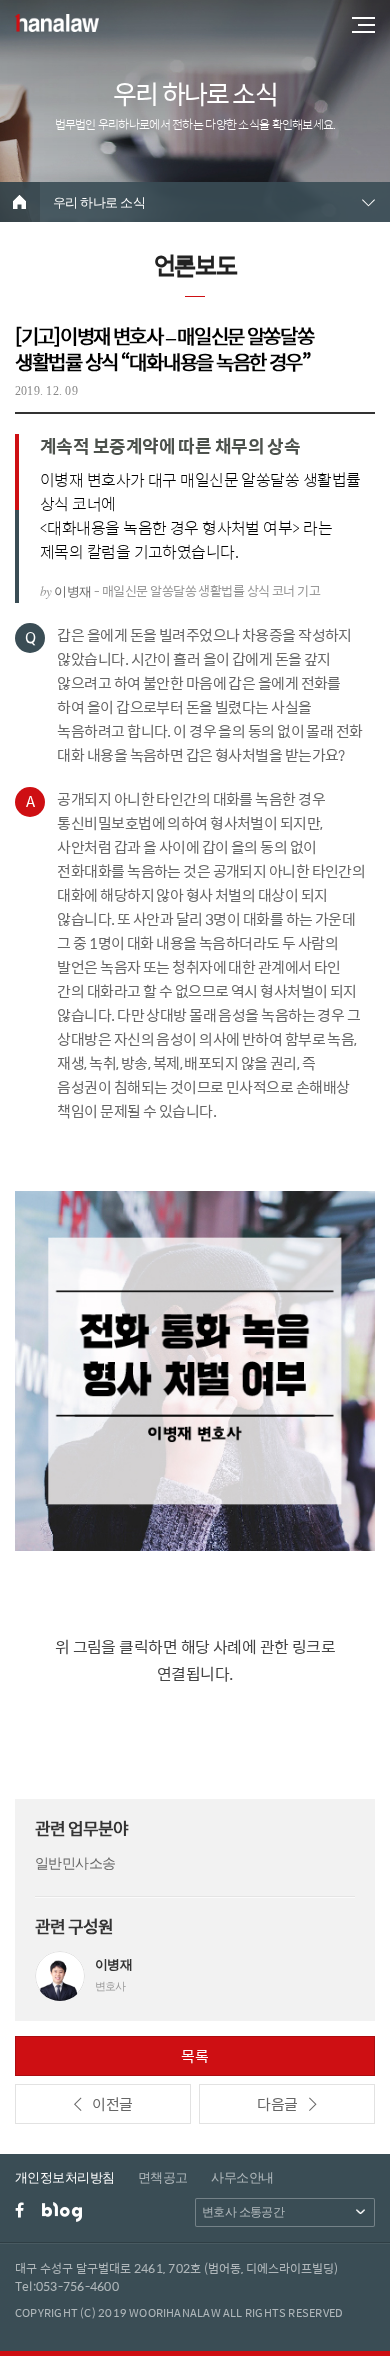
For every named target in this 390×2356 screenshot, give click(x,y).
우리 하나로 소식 (99, 202)
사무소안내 (242, 2177)
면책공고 (163, 2177)
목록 (195, 2055)
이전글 (112, 2103)
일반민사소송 (75, 1863)
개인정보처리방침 (65, 2177)
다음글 (277, 2103)
